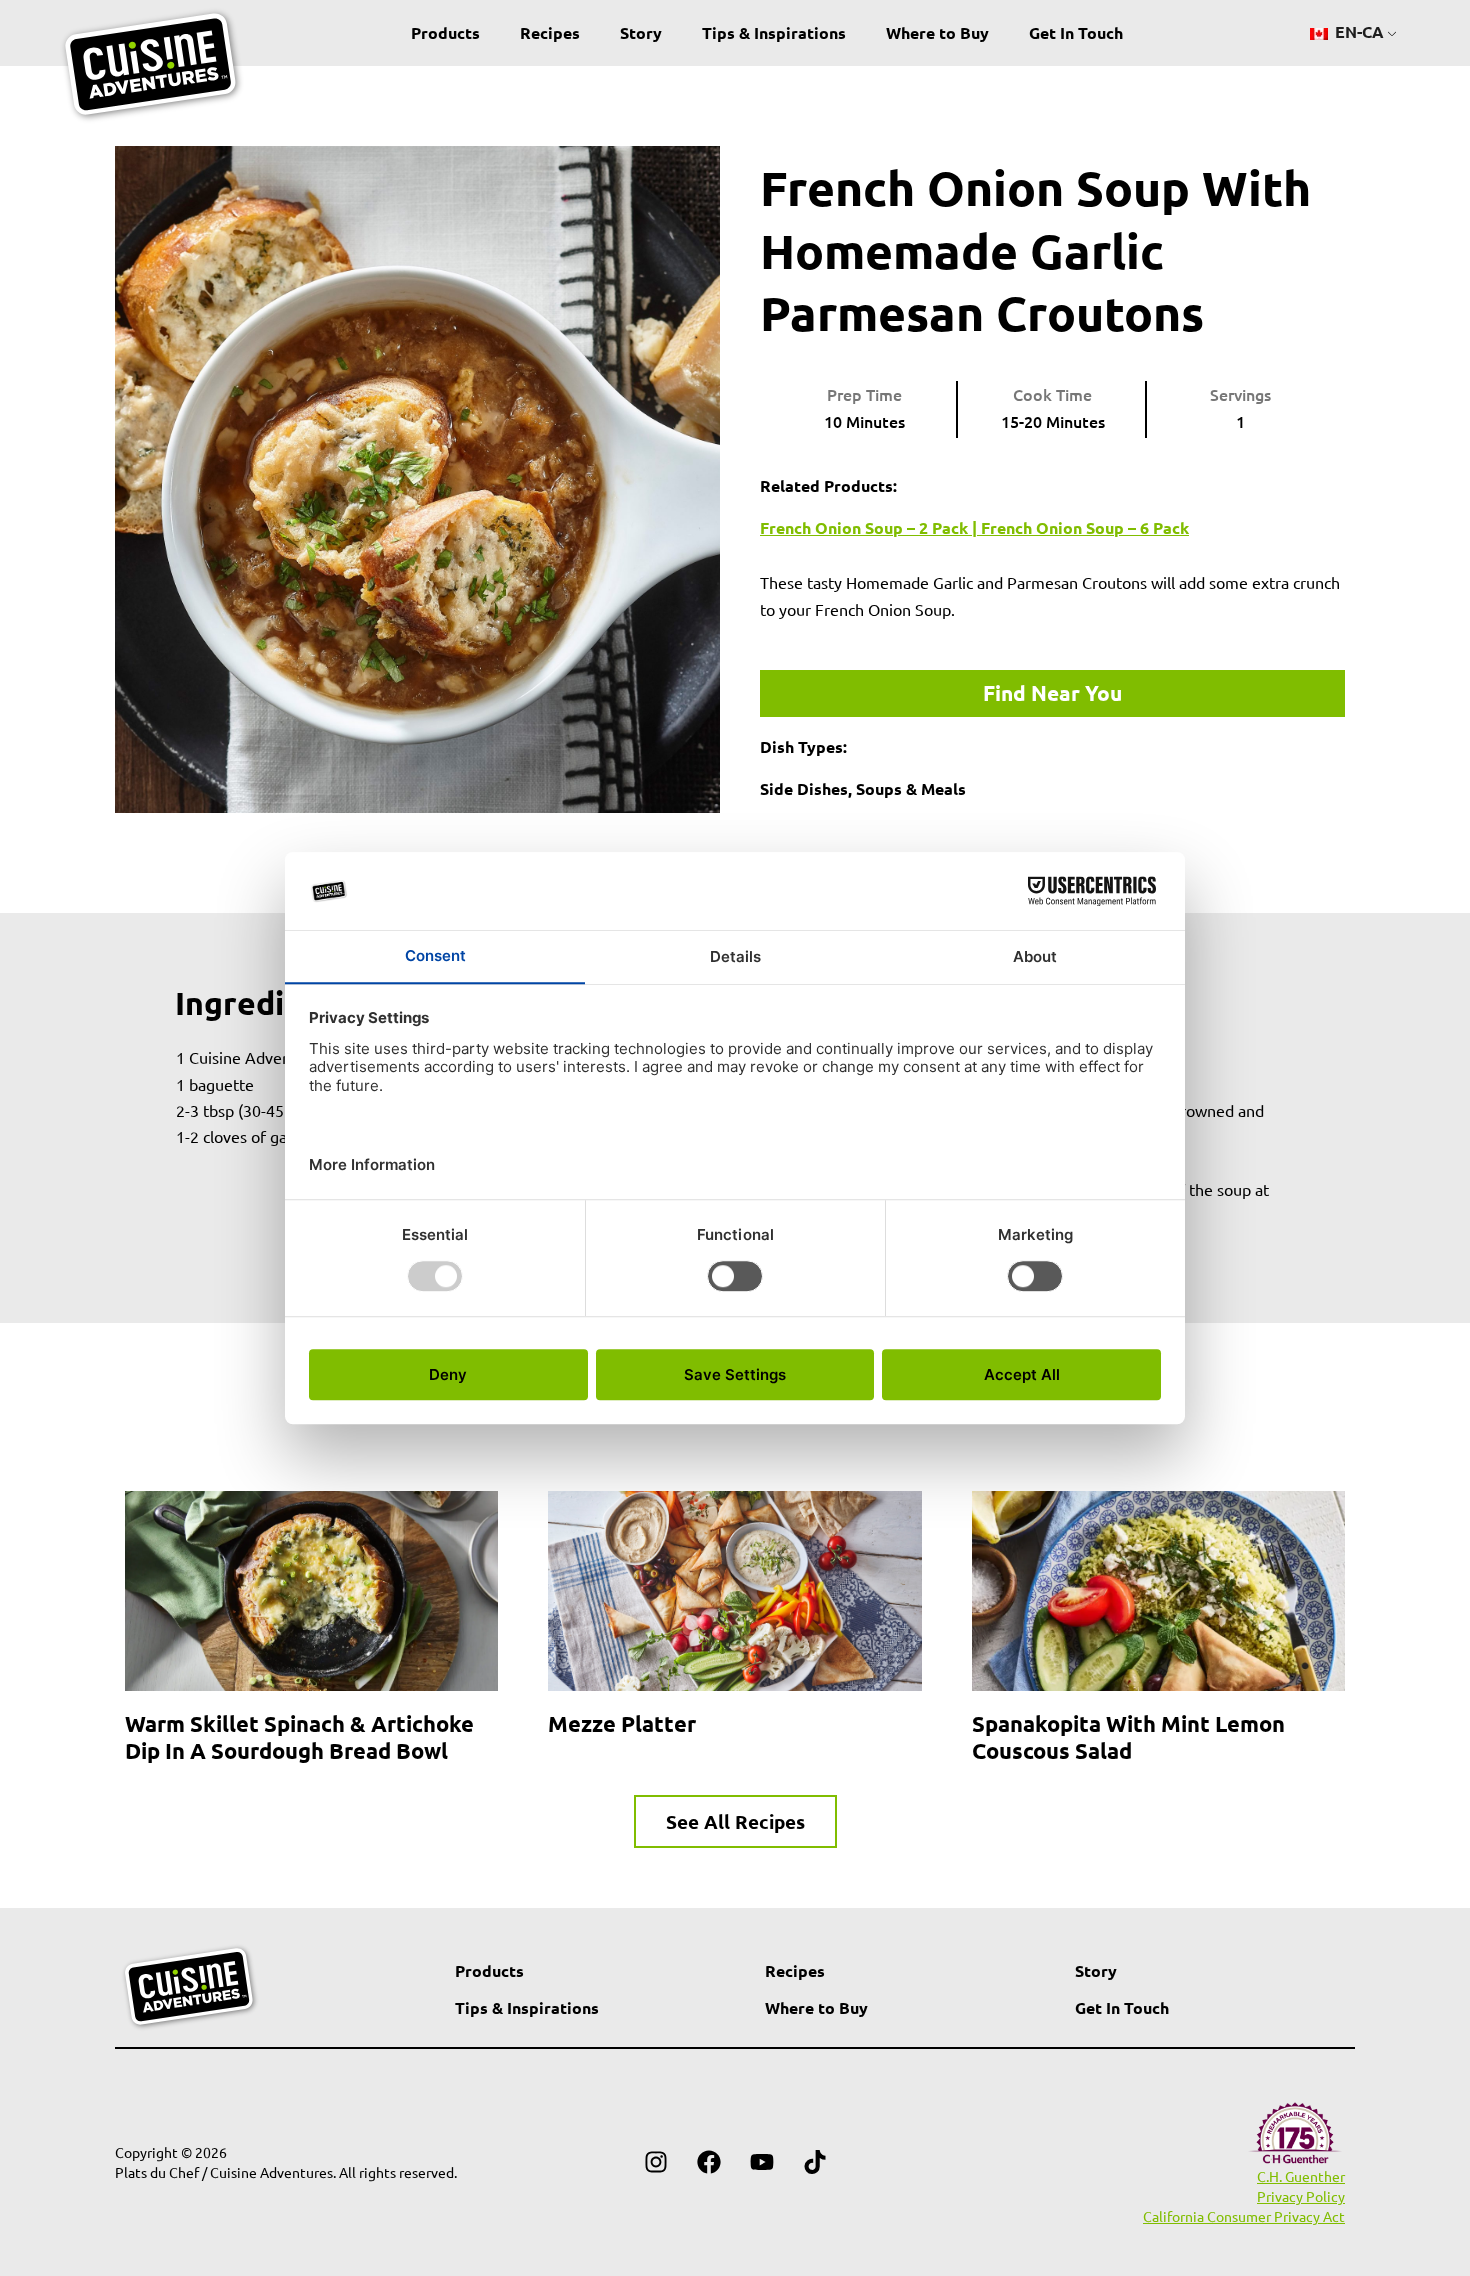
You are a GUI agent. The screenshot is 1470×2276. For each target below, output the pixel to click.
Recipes (550, 32)
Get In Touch (1076, 32)
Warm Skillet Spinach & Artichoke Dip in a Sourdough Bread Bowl (299, 1737)
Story (641, 32)
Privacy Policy (1301, 2196)
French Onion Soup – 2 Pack (864, 527)
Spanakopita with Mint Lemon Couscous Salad (1128, 1737)
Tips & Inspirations (774, 32)
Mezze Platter (622, 1723)
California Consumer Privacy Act (1244, 2216)
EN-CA (1357, 31)
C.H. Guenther (1301, 2176)
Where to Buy (937, 32)
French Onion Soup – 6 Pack (1085, 527)
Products (445, 32)
